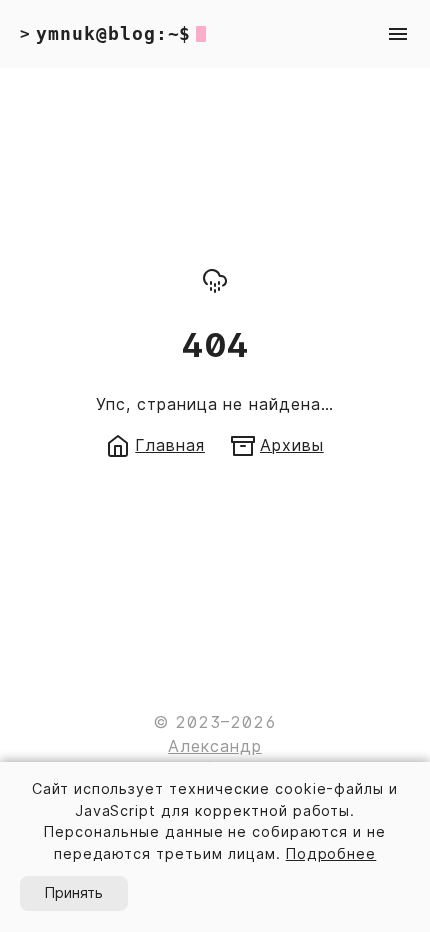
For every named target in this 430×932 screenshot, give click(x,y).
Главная (170, 445)
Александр (215, 746)
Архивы (292, 445)
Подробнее (331, 853)
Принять (74, 892)
